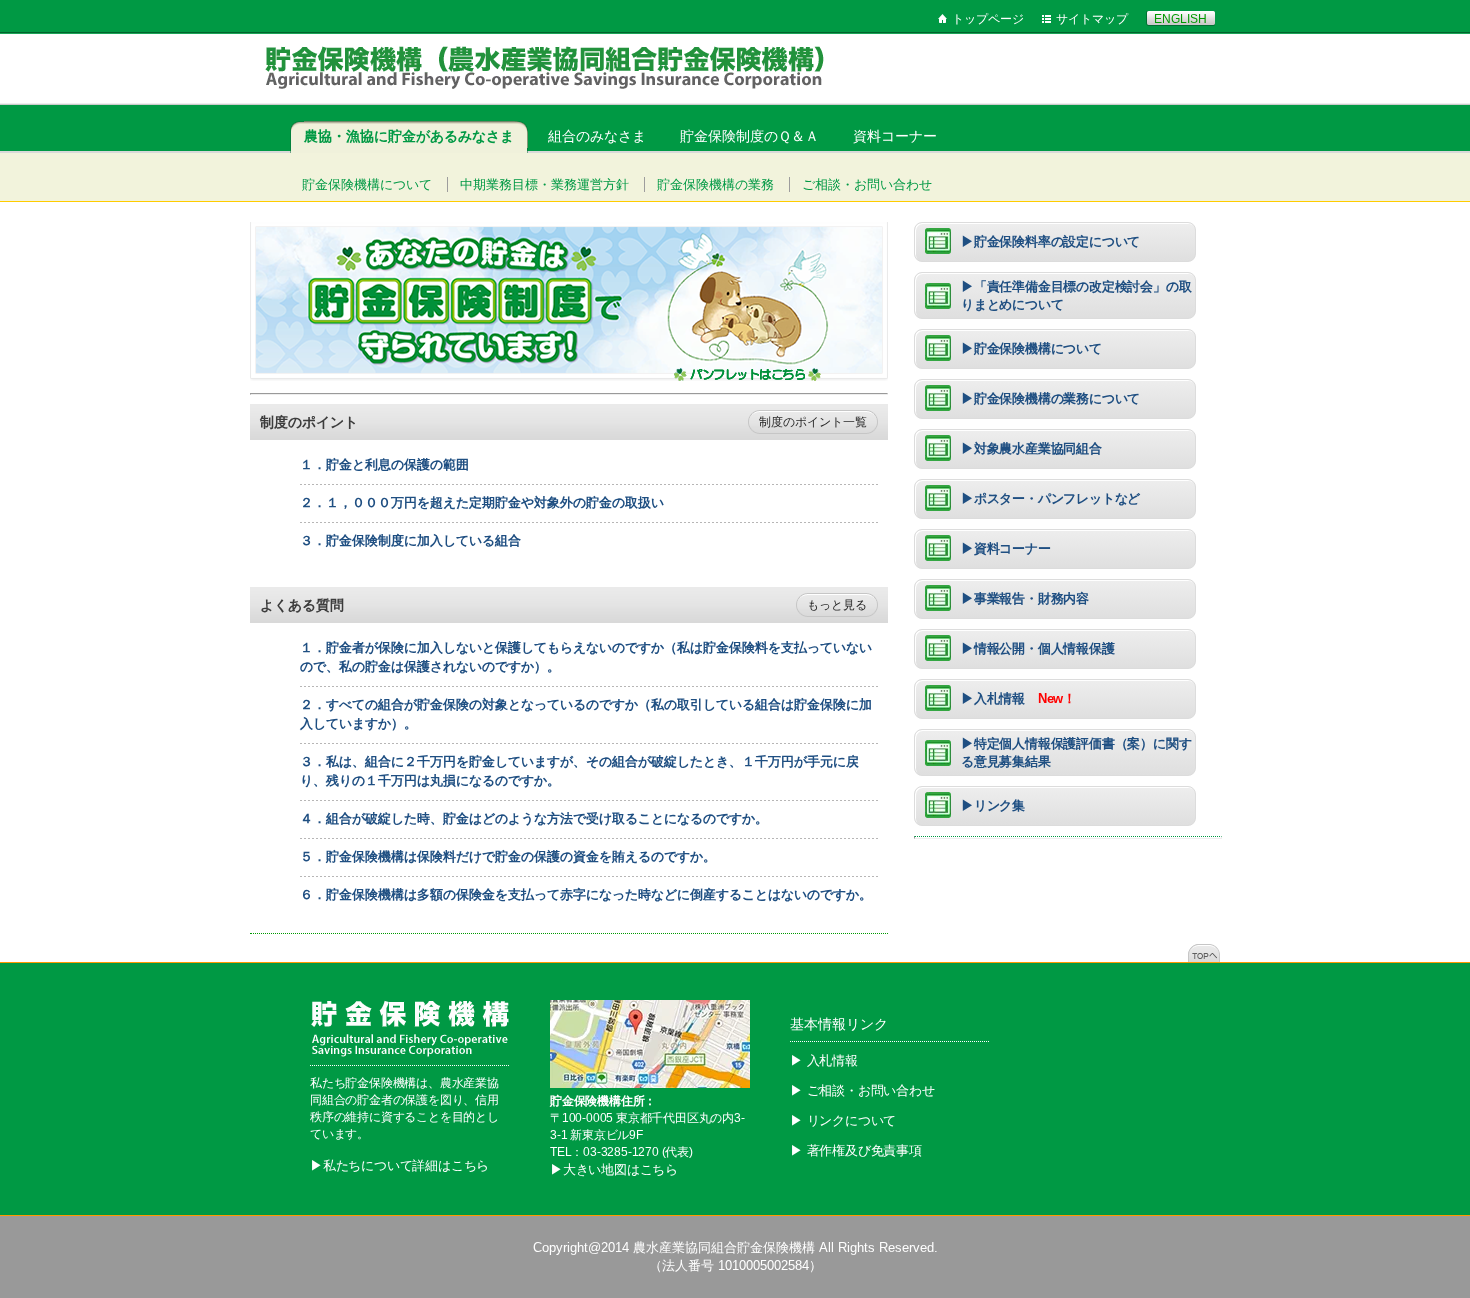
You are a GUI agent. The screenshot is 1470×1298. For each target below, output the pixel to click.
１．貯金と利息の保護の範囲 (384, 464)
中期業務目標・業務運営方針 (544, 184)
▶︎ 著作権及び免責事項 (856, 1150)
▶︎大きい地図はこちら (614, 1169)
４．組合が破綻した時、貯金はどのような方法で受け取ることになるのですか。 (534, 818)
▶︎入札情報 (1018, 698)
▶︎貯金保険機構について (1031, 348)
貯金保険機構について (367, 184)
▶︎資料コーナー (1006, 548)
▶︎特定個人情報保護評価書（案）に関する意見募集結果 (1076, 752)
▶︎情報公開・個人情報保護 (1038, 648)
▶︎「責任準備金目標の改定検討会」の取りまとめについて (1076, 295)
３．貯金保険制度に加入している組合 (410, 540)
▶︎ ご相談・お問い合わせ (862, 1090)
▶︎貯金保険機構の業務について (1050, 398)
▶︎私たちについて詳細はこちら (399, 1165)
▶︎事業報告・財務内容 (1025, 598)
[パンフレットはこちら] (569, 376)
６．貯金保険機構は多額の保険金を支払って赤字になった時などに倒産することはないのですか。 (586, 894)
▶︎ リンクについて (843, 1120)
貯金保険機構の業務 (715, 184)
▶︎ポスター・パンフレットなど (1050, 498)
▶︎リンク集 (993, 805)
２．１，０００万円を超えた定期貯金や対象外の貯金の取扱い (482, 502)
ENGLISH (1180, 19)
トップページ (988, 19)
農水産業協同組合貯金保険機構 (724, 1247)
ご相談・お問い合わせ (867, 184)
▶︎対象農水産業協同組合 (1031, 448)
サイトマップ (1092, 19)
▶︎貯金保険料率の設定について (1050, 241)
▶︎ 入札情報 (824, 1060)
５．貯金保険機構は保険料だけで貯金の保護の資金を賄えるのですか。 (508, 856)
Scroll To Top (1204, 953)
